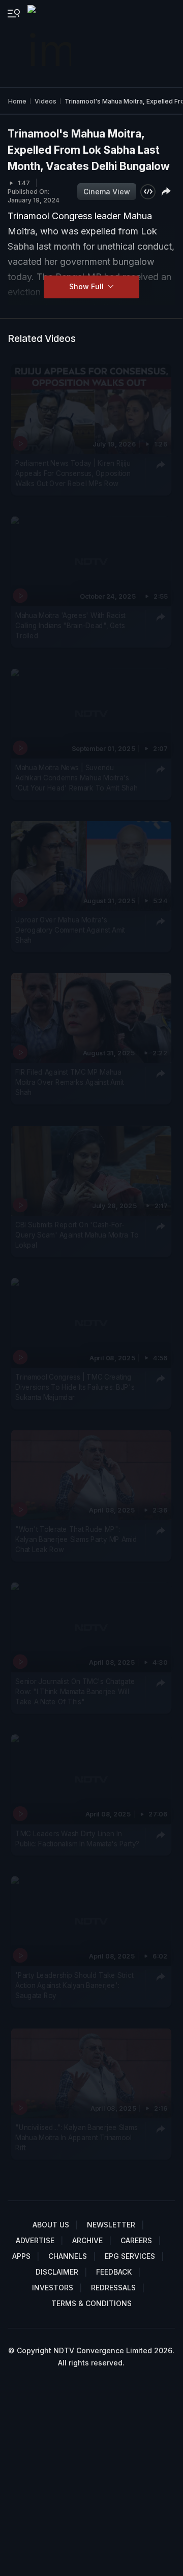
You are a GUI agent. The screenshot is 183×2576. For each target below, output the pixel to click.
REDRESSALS (113, 2288)
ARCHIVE (87, 2240)
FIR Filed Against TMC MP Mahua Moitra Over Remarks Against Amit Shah (69, 1083)
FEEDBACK (114, 2272)
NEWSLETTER (111, 2225)
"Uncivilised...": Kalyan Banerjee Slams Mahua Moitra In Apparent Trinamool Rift (76, 2138)
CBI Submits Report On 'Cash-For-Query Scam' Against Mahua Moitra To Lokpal (77, 1235)
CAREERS (136, 2240)
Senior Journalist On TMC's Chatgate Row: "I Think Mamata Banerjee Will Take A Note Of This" (75, 1691)
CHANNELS (68, 2256)
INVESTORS (53, 2288)
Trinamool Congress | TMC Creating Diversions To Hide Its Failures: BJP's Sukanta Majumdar (75, 1387)
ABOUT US (51, 2225)
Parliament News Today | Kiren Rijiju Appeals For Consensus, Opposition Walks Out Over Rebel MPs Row (73, 474)
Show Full (87, 286)
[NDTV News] (50, 44)
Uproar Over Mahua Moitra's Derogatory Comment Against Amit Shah (70, 930)
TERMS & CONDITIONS (91, 2303)
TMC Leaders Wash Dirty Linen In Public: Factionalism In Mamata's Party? (77, 1838)
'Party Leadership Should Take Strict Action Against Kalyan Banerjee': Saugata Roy (74, 1985)
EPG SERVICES (130, 2256)
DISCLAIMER (57, 2272)
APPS (21, 2256)
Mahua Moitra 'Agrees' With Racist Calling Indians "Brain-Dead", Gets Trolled (70, 626)
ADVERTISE (35, 2240)
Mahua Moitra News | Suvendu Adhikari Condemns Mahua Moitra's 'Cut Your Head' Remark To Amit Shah (76, 778)
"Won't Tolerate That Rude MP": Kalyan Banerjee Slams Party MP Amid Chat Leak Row (76, 1539)
